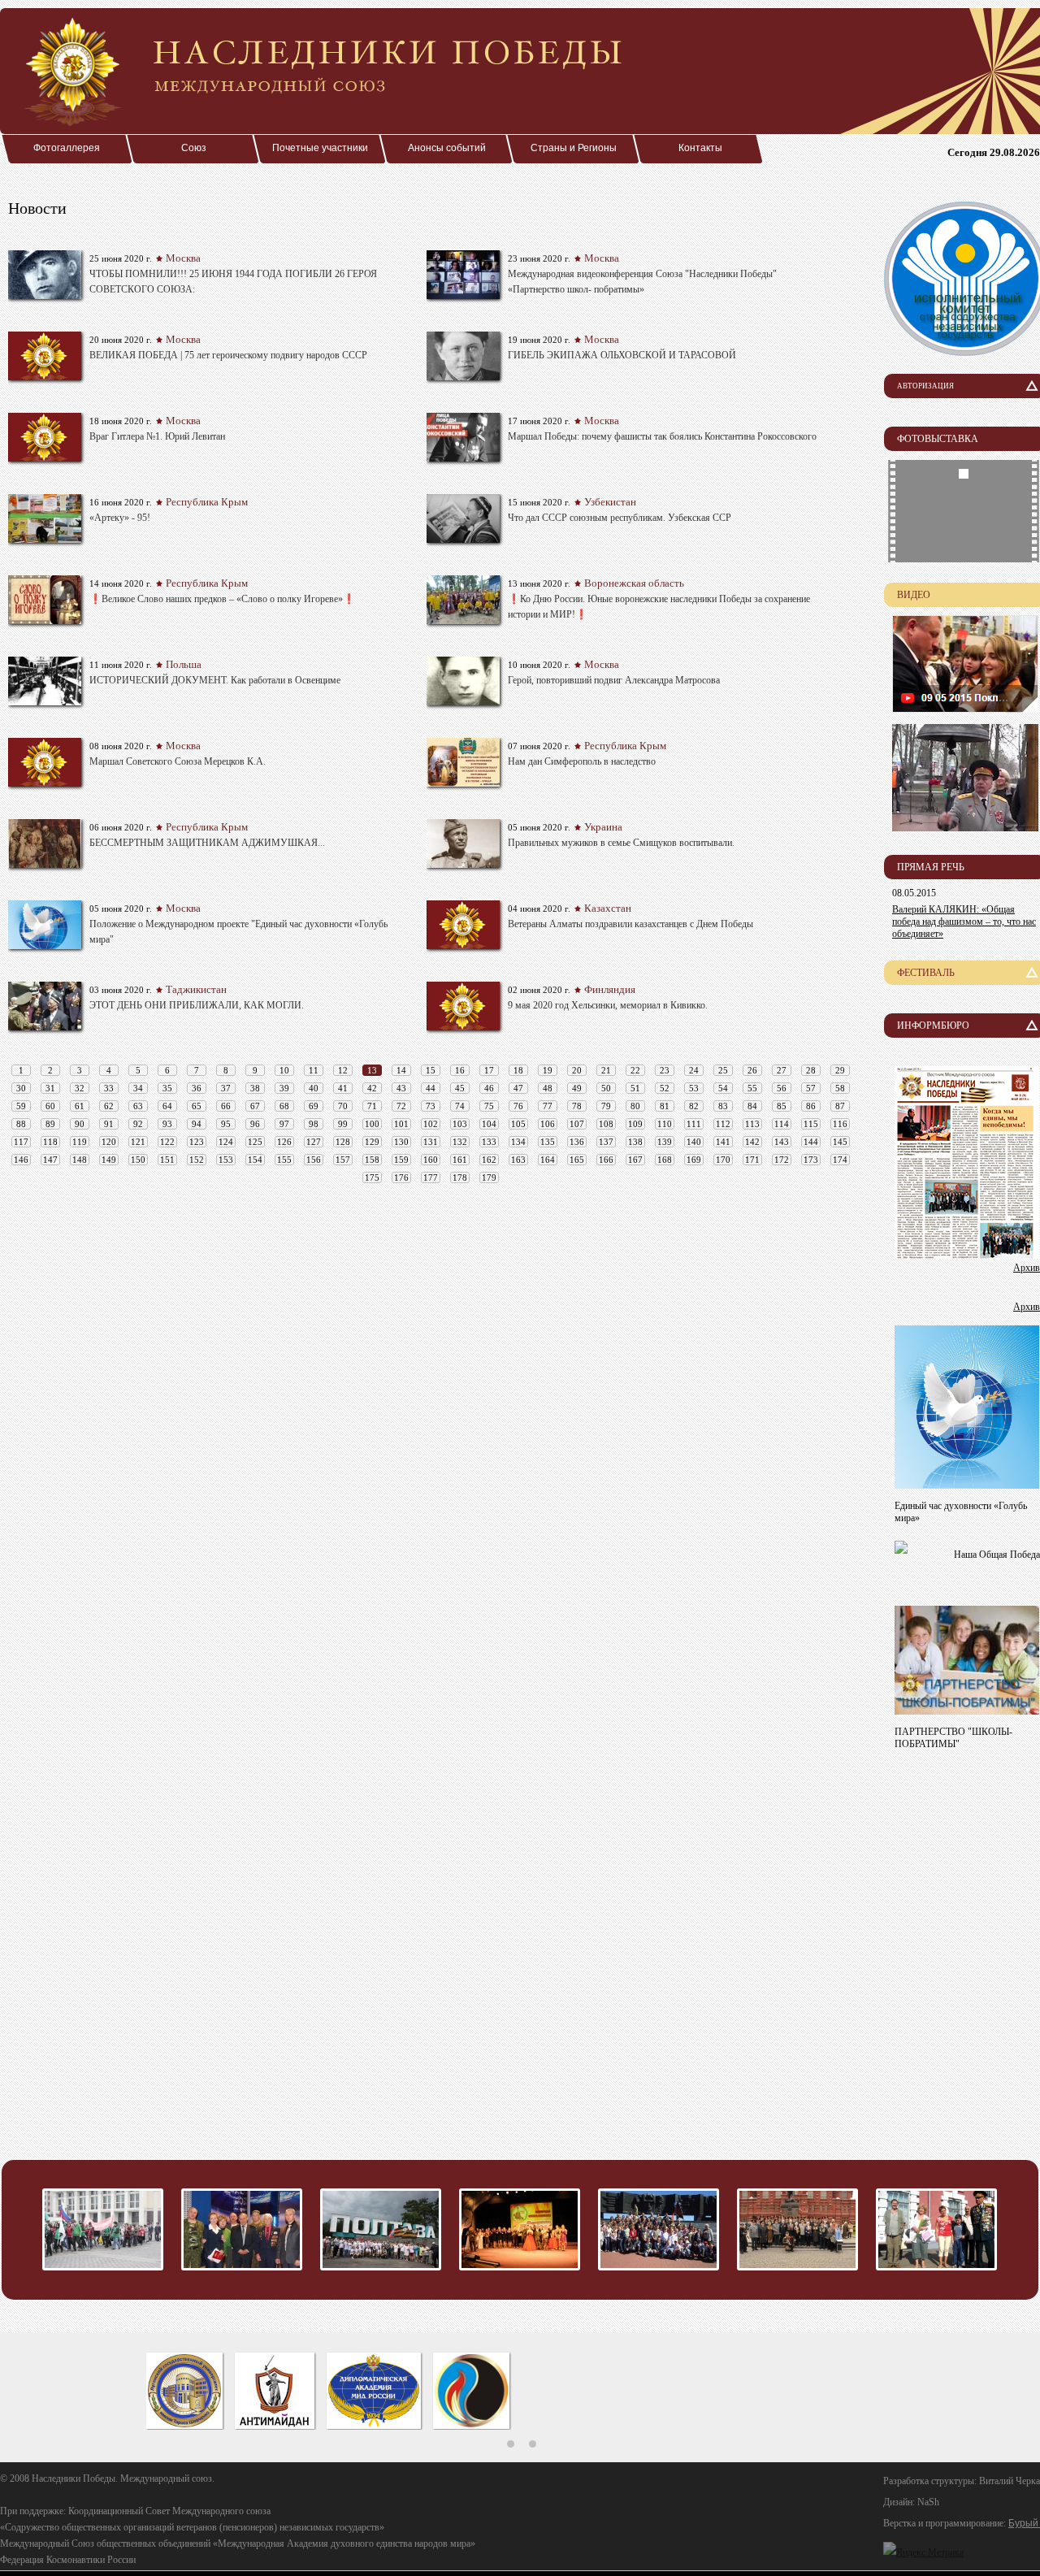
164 (548, 1160)
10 (284, 1070)
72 (401, 1106)
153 (226, 1160)
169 (694, 1160)
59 (21, 1106)
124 (226, 1142)
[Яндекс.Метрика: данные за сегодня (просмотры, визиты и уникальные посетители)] (923, 2552)
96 (255, 1124)
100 (372, 1124)
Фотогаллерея (67, 148)
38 (255, 1088)
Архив (1027, 1268)
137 (606, 1142)
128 (343, 1142)
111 (694, 1124)
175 (372, 1177)
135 (548, 1142)
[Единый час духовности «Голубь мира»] (967, 1484)
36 (197, 1088)
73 (431, 1106)
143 (782, 1142)
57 (811, 1088)
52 (665, 1088)
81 (665, 1106)
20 (577, 1070)
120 (109, 1142)
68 (284, 1106)
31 (50, 1088)
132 (460, 1142)
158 (372, 1160)
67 (255, 1106)
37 (226, 1088)
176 (401, 1177)
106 (548, 1124)
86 (811, 1106)
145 (840, 1142)
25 (723, 1070)
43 (401, 1088)
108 (606, 1124)
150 (138, 1160)
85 (782, 1106)
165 (577, 1160)
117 (21, 1142)
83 (723, 1106)
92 (138, 1124)
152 (197, 1160)
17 (489, 1070)
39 (284, 1088)
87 (840, 1106)
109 (635, 1124)
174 (840, 1160)
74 (460, 1106)
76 (518, 1106)
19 (548, 1070)
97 (284, 1124)
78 (577, 1106)
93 (167, 1124)
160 (431, 1160)
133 (489, 1142)
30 (21, 1088)
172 (782, 1160)
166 (606, 1160)
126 (284, 1142)
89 (50, 1124)
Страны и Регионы (574, 148)
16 (460, 1070)
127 (314, 1142)
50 (606, 1088)
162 (489, 1160)
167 (635, 1160)
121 (138, 1142)
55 (752, 1088)
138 (635, 1142)
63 (138, 1106)
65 (197, 1106)
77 (548, 1106)
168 (665, 1160)
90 (80, 1124)
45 (460, 1088)
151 (167, 1160)
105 (518, 1124)
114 (782, 1124)
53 (694, 1088)
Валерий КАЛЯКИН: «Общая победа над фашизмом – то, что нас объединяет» (964, 922)
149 (109, 1160)
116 (840, 1124)
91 (109, 1124)
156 (314, 1160)
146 (21, 1160)
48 (548, 1088)
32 (80, 1088)
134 (518, 1142)
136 (577, 1142)
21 (606, 1070)
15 (431, 1070)
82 (694, 1106)
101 (401, 1124)
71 (372, 1106)
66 (226, 1106)
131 (431, 1142)
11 (314, 1070)
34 (138, 1088)
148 (80, 1160)
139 (665, 1142)
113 (752, 1124)
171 (752, 1160)
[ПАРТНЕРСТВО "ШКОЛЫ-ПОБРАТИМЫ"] (967, 1710)
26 (752, 1070)
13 (372, 1070)
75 (489, 1106)
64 (167, 1106)
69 (314, 1106)
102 (431, 1124)
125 (255, 1142)
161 (460, 1160)
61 (80, 1106)
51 (635, 1088)
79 (606, 1106)
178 (460, 1177)
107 (577, 1124)
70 (343, 1106)
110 (665, 1124)
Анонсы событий (447, 148)
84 (752, 1106)
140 (694, 1142)
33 (109, 1088)
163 (518, 1160)
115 (811, 1124)
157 (343, 1160)
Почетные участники (320, 148)
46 (489, 1088)
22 (635, 1070)
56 (782, 1088)
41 (343, 1088)
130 (401, 1142)
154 (255, 1160)
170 (723, 1160)
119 (80, 1142)
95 (226, 1124)
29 (840, 1070)
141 (723, 1142)
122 (167, 1142)
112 (723, 1124)
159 (401, 1160)
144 (811, 1142)
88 (21, 1124)
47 (518, 1088)
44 (431, 1088)
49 (577, 1088)
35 (167, 1088)
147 (50, 1160)
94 (197, 1124)
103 (460, 1124)
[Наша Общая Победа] (901, 1549)
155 (284, 1160)
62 (109, 1106)
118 (50, 1142)
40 (314, 1088)
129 (372, 1142)
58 (840, 1088)
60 (50, 1106)
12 (343, 1070)
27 (782, 1070)
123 (197, 1142)
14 (401, 1070)
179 (489, 1177)
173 (811, 1160)
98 (314, 1124)
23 (665, 1070)
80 (635, 1106)
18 (518, 1070)
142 (752, 1142)
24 (694, 1070)
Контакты (700, 148)
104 (489, 1124)
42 (372, 1088)
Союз (194, 148)
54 (723, 1088)
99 (343, 1124)
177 (431, 1177)
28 (811, 1070)
